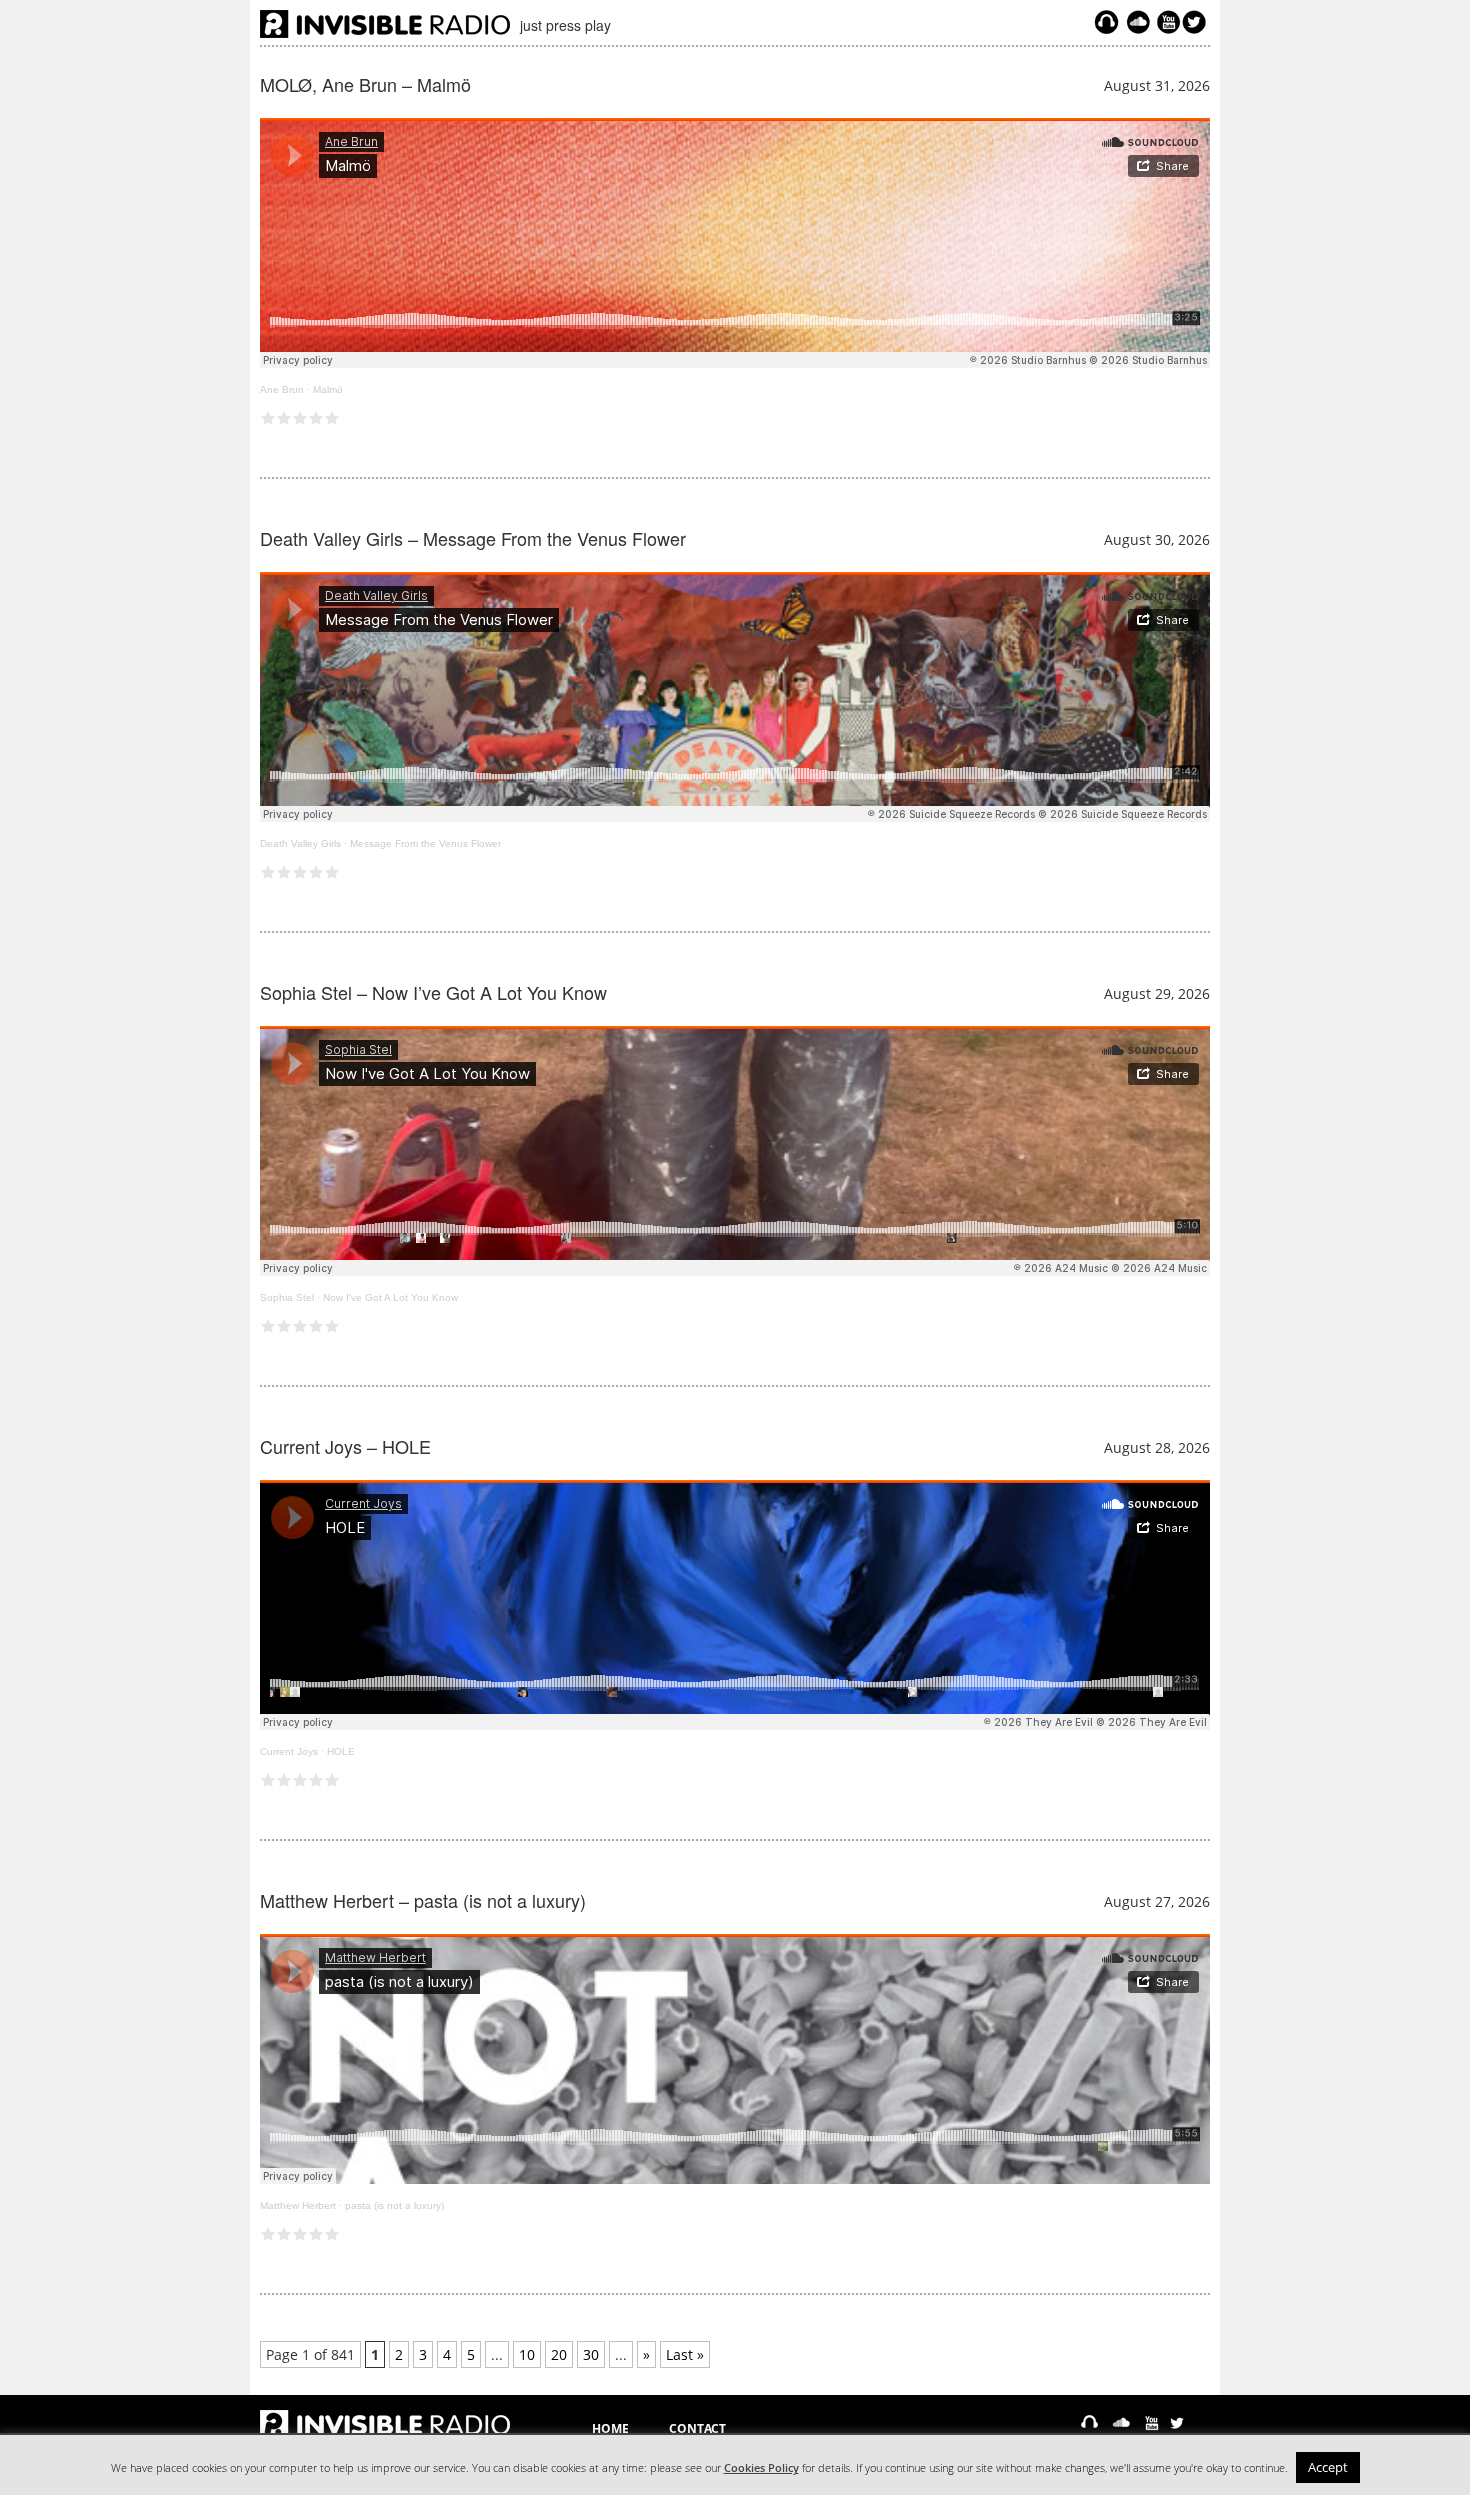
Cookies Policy (761, 2468)
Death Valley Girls (300, 843)
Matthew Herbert (298, 2205)
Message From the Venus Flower (425, 843)
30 (591, 2354)
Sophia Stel (287, 1297)
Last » (685, 2354)
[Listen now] (1106, 22)
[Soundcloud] (1138, 22)
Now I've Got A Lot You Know (390, 1297)
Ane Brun (282, 389)
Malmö (328, 389)
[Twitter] (1197, 22)
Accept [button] (1328, 2467)
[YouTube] (1166, 22)
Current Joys (289, 1751)
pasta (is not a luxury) (394, 2205)
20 (559, 2354)
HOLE (341, 1751)
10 (527, 2354)
